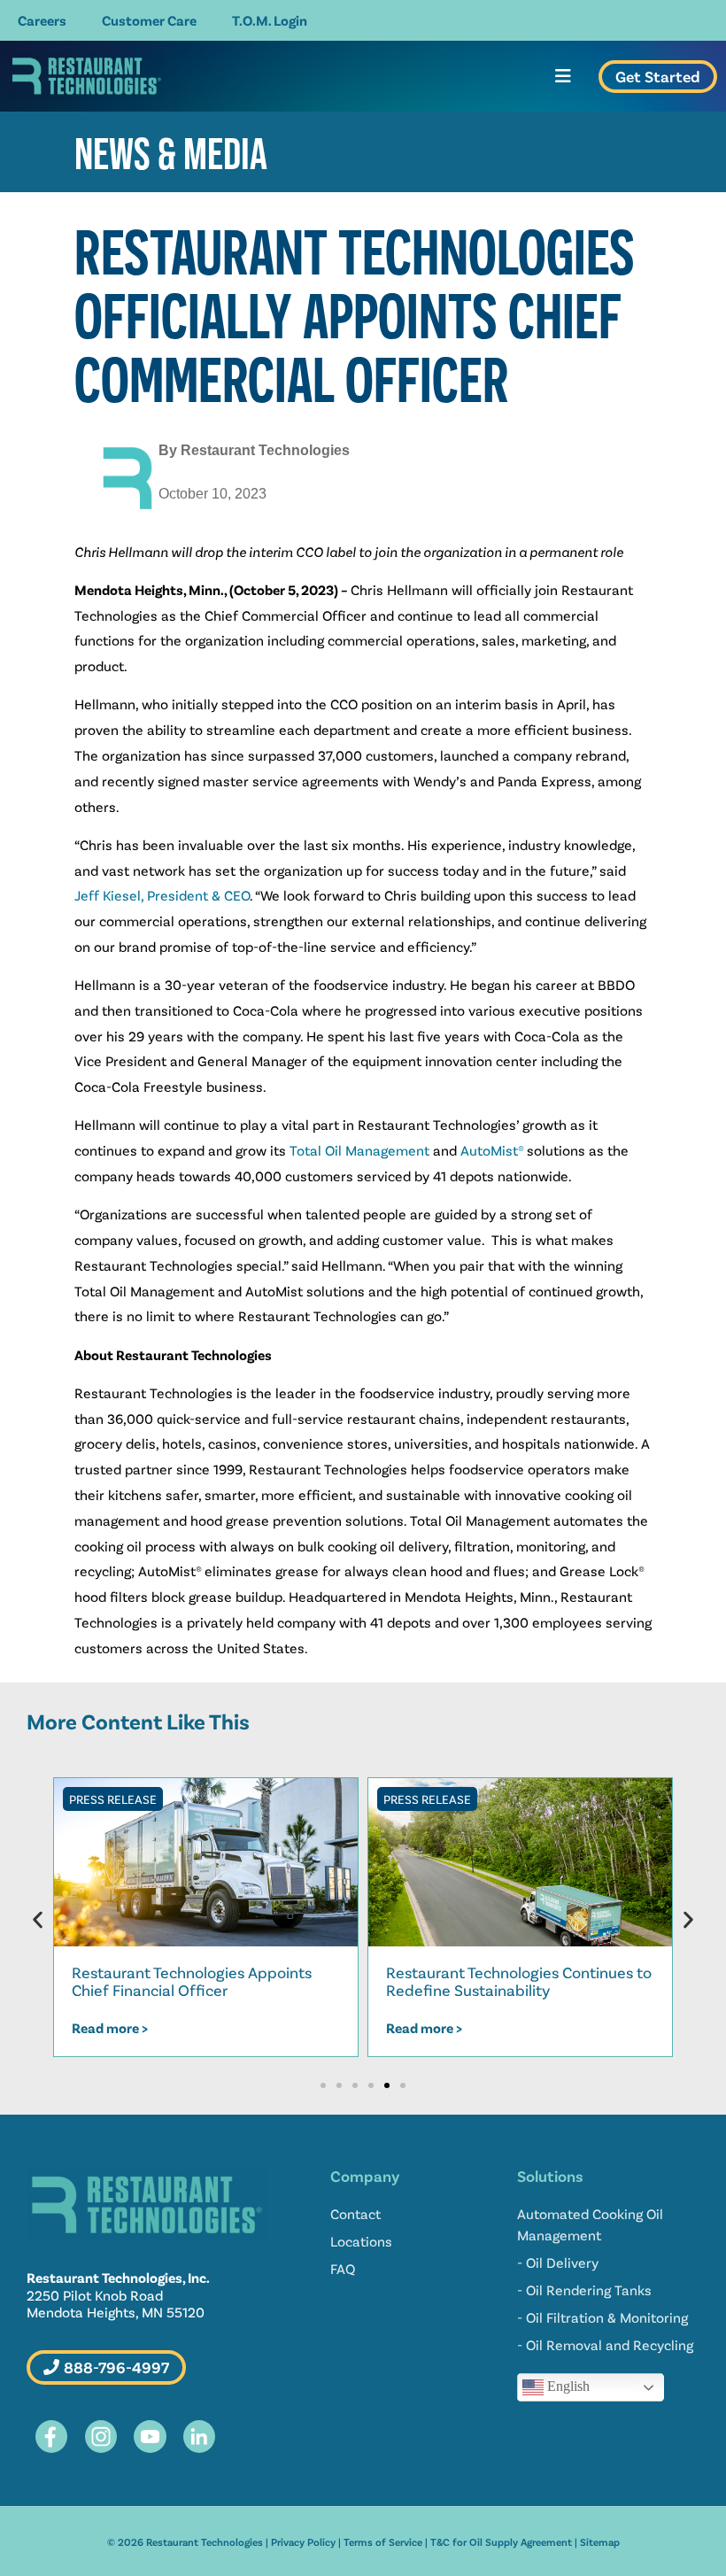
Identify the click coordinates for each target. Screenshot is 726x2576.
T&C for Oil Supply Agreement (501, 2541)
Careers (42, 20)
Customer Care (149, 20)
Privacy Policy (303, 2541)
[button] (38, 1919)
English (567, 2386)
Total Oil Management (359, 1150)
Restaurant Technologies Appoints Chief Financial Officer (192, 1981)
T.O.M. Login (270, 20)
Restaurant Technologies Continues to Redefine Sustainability (519, 1981)
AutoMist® (492, 1150)
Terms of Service (383, 2541)
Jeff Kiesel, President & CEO (162, 895)
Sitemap (600, 2541)
